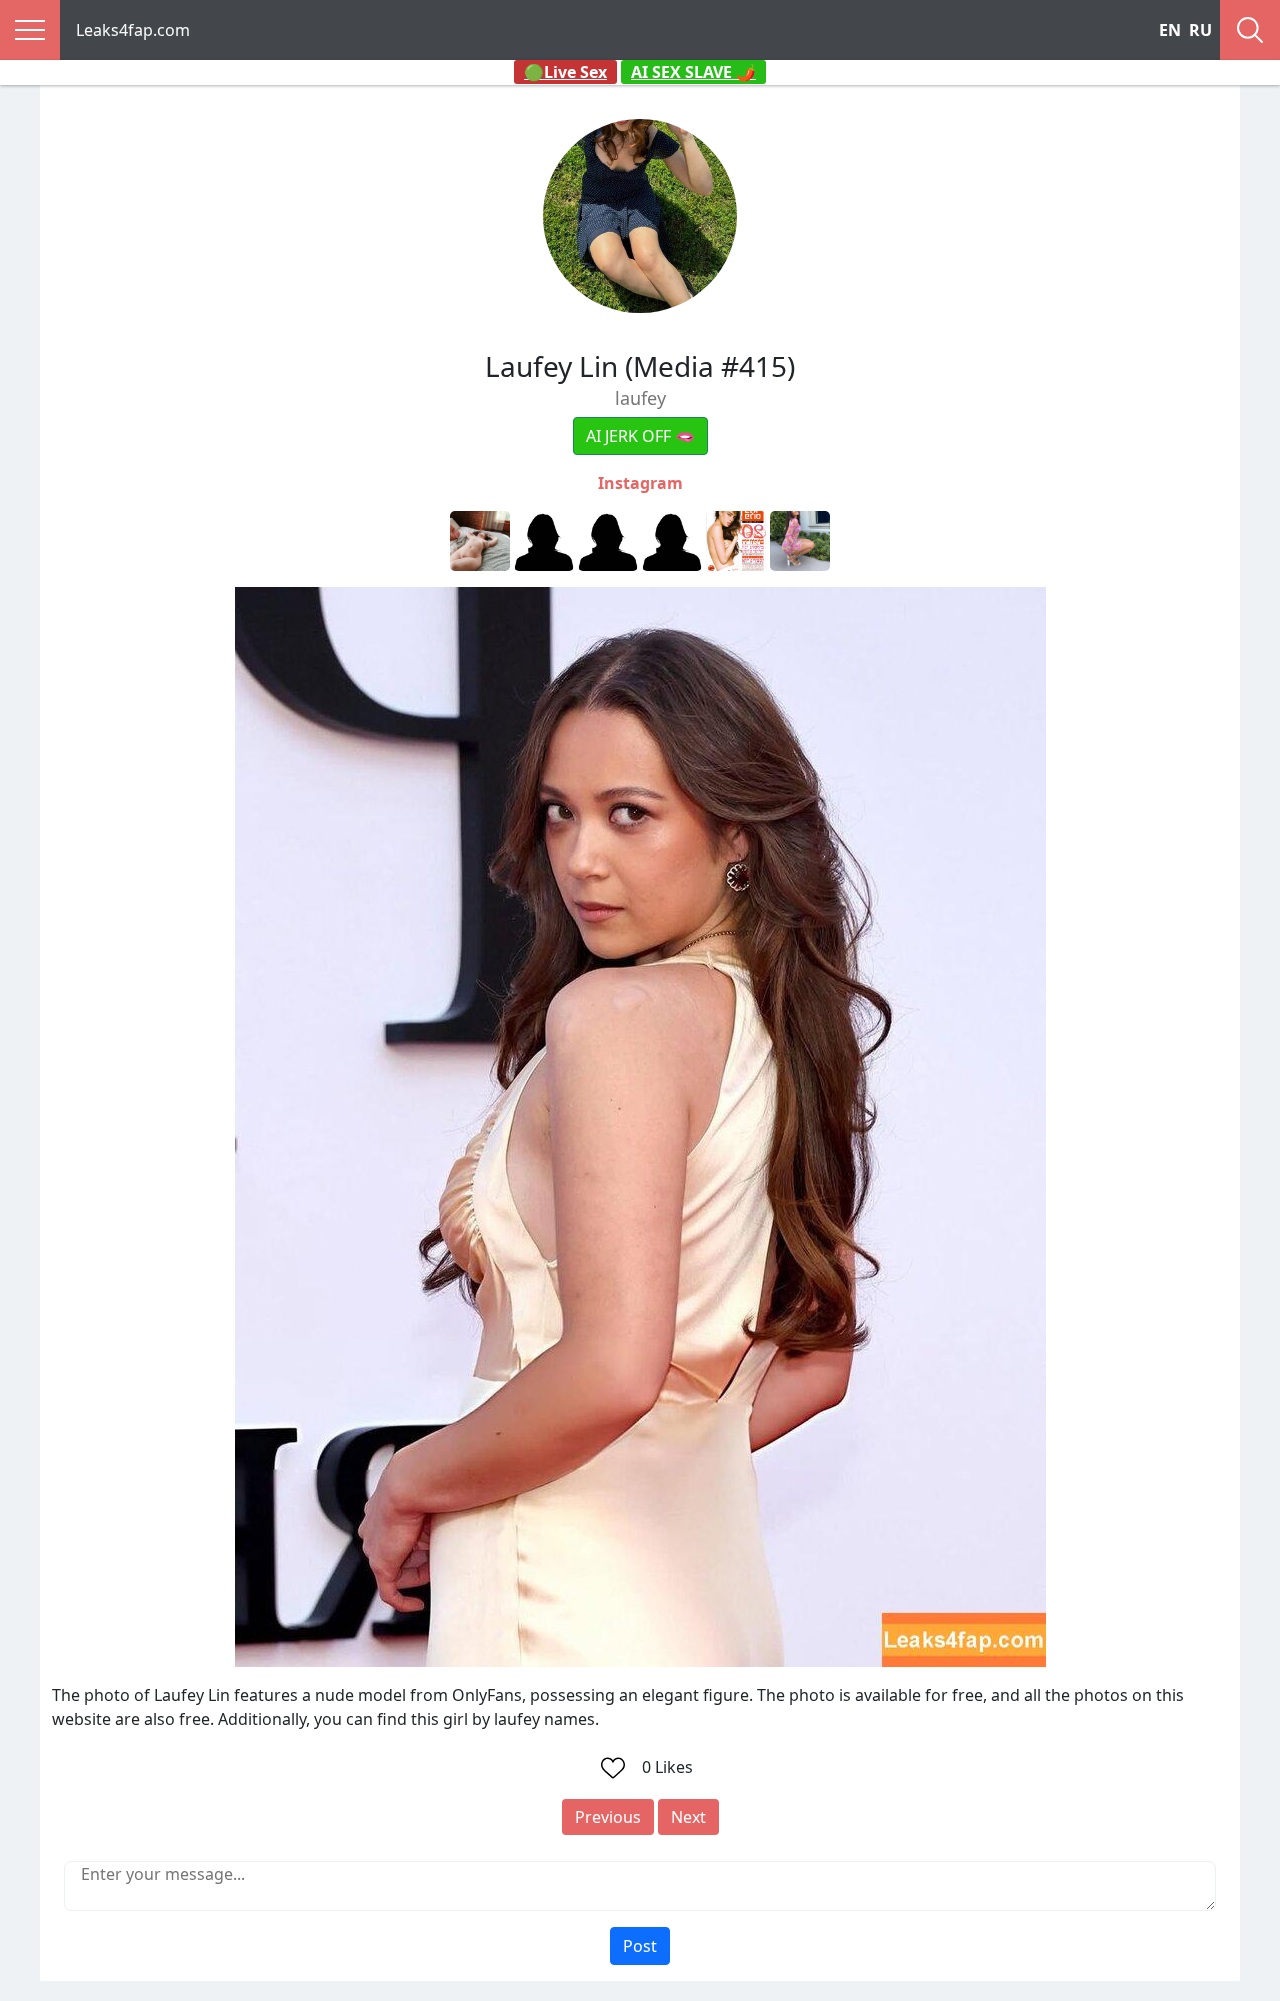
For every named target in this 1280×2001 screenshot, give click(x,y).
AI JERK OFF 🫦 (640, 436)
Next (688, 1817)
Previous (608, 1817)
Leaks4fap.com (133, 30)
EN (1170, 30)
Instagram (640, 483)
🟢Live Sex (565, 72)
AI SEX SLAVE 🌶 (693, 72)
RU (1200, 30)
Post (640, 1946)
